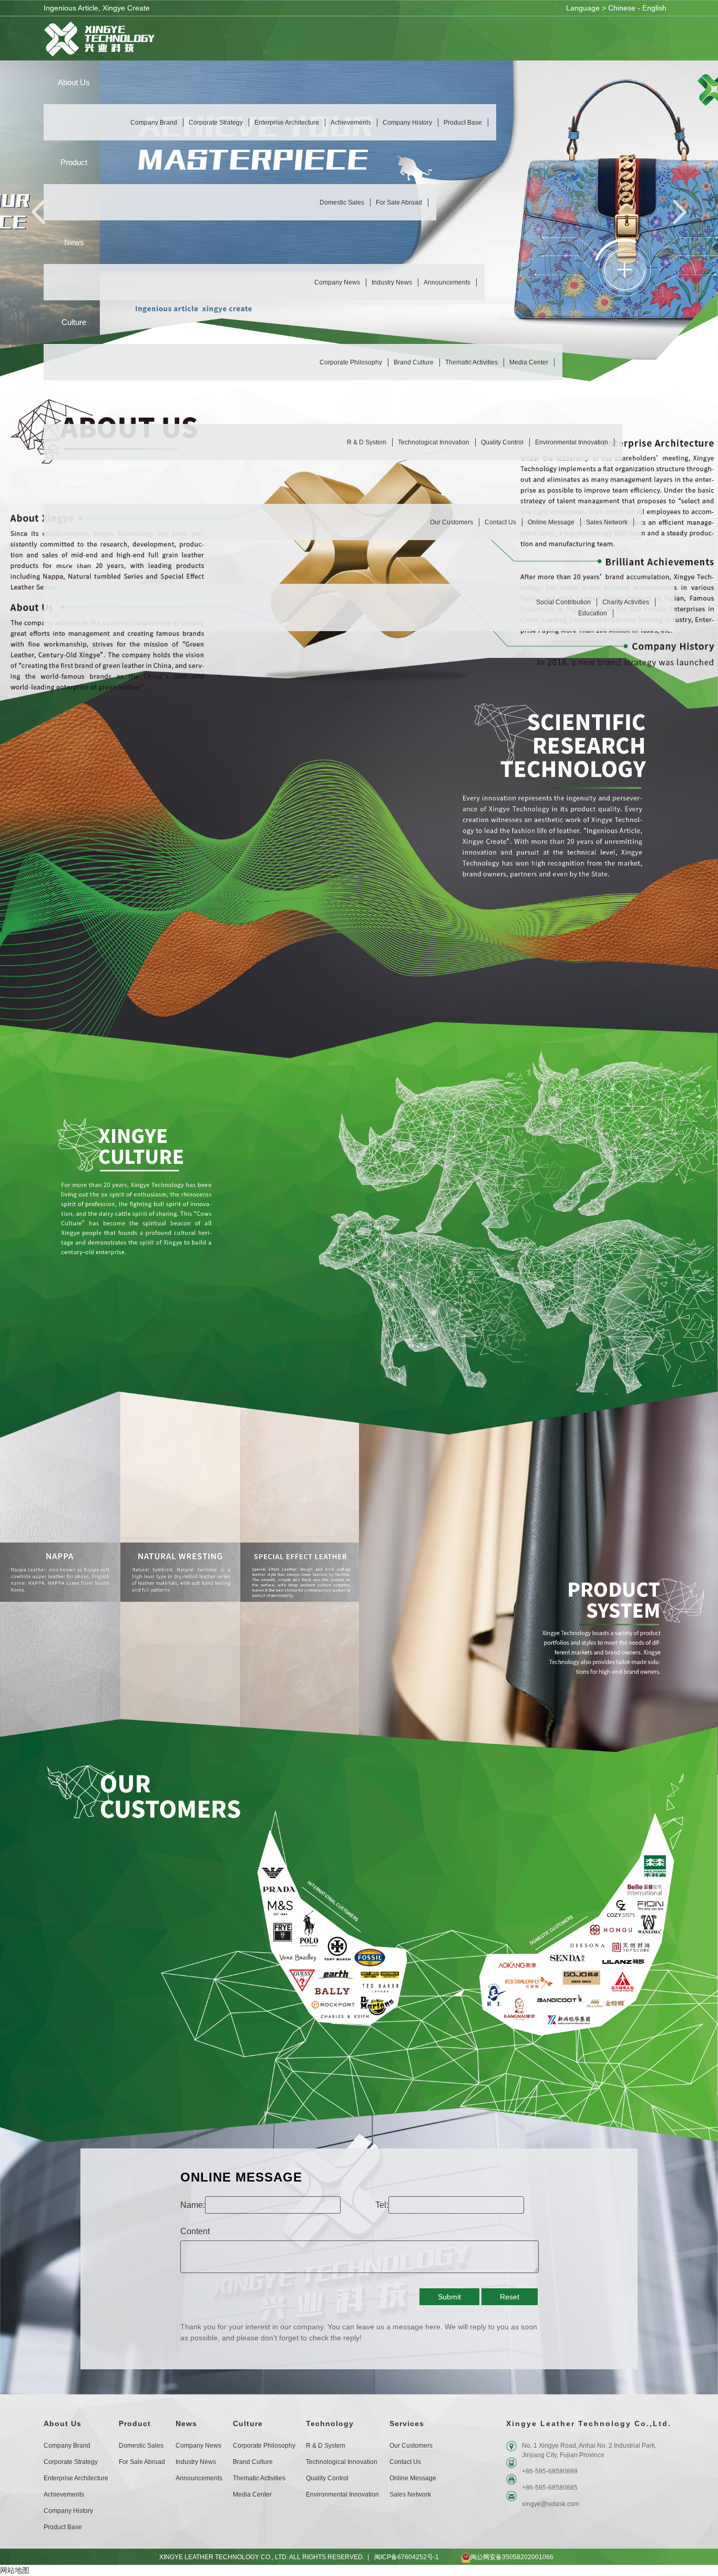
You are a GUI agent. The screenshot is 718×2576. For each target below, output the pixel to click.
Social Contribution (563, 602)
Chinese (622, 8)
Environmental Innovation (572, 442)
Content (195, 2231)
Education (593, 613)
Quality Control (502, 442)
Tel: (382, 2205)
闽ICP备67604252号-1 (407, 2557)
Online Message (551, 522)
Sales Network (607, 522)
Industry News (392, 282)
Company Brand (154, 123)
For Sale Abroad (399, 202)
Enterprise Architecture (287, 123)
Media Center (529, 362)
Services (407, 2423)
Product (135, 2423)
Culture (248, 2423)
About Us (63, 2423)
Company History (407, 123)
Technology (330, 2423)
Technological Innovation (434, 442)
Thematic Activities (471, 362)
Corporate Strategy (216, 123)
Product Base (463, 123)
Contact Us (500, 522)
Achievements (351, 123)
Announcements (447, 282)
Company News (337, 282)
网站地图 (15, 2570)
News (186, 2423)
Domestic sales (342, 202)
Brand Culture (414, 362)
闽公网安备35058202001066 (512, 2557)
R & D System (367, 442)
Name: (193, 2205)
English (654, 8)
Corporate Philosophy (351, 362)
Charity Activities (626, 602)
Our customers (452, 522)
